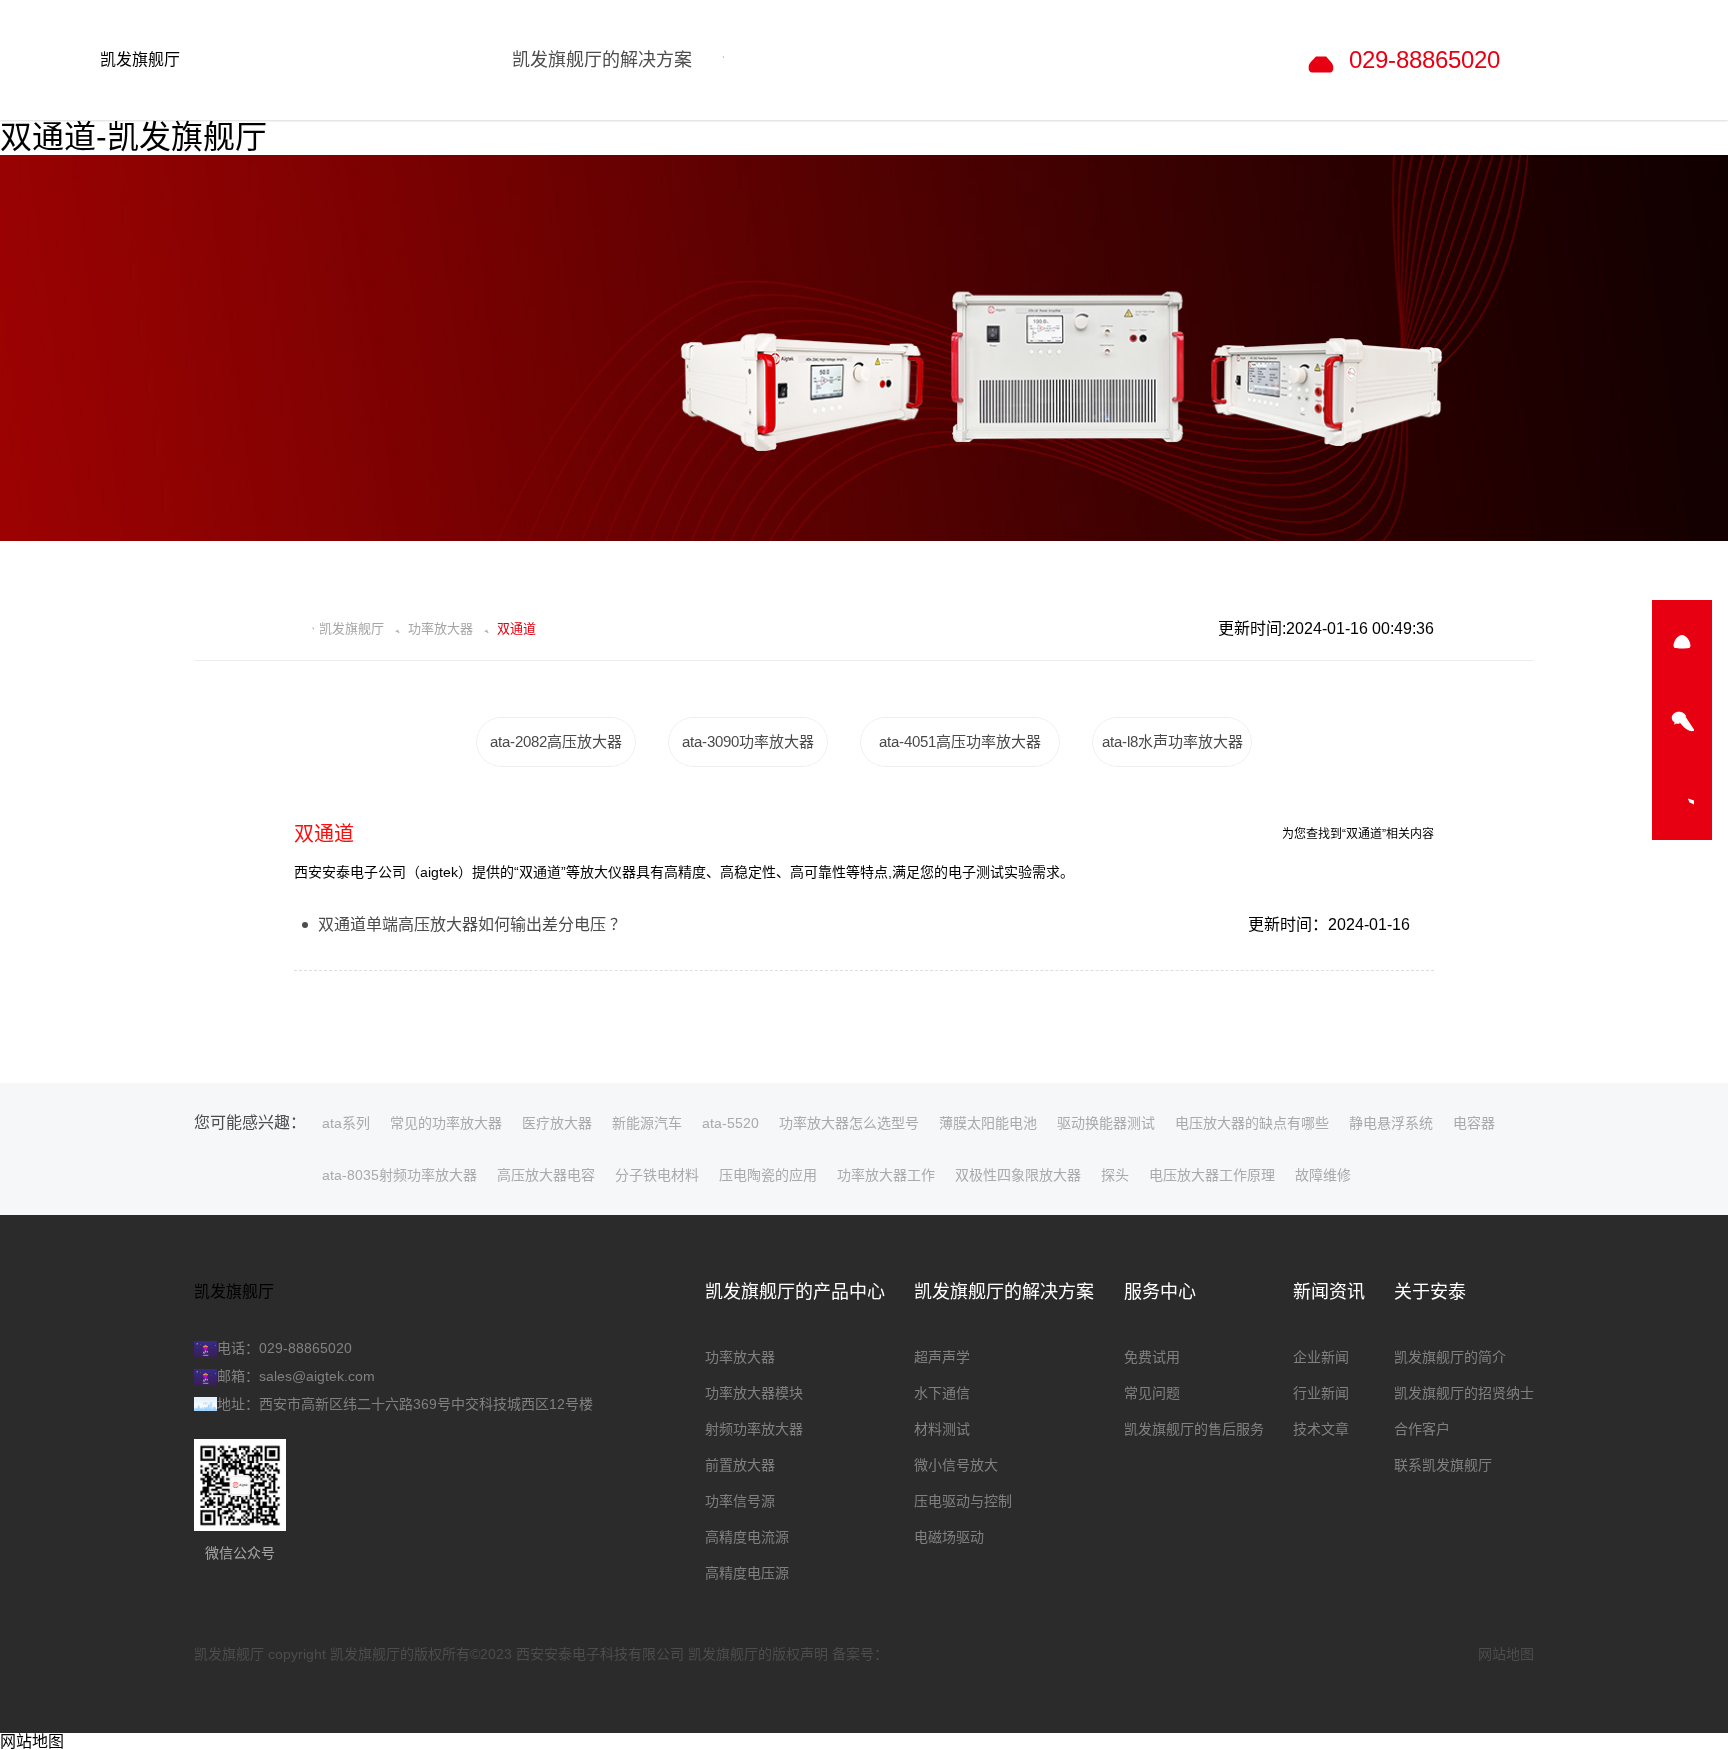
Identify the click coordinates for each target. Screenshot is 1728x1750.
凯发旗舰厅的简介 (1450, 1357)
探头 (1115, 1175)
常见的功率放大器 (446, 1123)
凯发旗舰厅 (140, 59)
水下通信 (942, 1393)
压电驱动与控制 (963, 1501)
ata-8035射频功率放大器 (399, 1175)
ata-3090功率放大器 (748, 741)
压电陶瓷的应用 (768, 1175)
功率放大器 (440, 629)
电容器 (1474, 1123)
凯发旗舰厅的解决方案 (1004, 1292)
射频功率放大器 (754, 1429)
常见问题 (1152, 1393)
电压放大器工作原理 (1212, 1175)
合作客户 (1422, 1429)
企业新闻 (1321, 1357)
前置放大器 (740, 1465)
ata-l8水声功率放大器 (1172, 741)
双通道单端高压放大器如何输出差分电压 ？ (472, 924)
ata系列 (346, 1123)
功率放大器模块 (754, 1393)
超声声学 (942, 1357)
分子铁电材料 (657, 1175)
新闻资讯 (1329, 1292)
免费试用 (1152, 1357)
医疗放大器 (557, 1123)
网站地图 (1506, 1654)
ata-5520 (730, 1123)
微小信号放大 (956, 1465)
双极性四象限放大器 (1018, 1175)
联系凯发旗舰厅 (1443, 1465)
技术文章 (1321, 1429)
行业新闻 (1321, 1393)
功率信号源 (740, 1501)
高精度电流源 (747, 1537)
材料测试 (942, 1429)
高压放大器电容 (546, 1175)
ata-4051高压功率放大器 (960, 741)
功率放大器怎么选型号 (849, 1123)
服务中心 (1160, 1292)
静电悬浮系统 (1391, 1123)
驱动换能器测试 (1106, 1123)
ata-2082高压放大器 (556, 741)
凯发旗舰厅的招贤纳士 (1464, 1393)
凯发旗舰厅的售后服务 (1194, 1429)
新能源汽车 (647, 1123)
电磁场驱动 (949, 1537)
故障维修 (1323, 1175)
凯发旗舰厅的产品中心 (795, 1292)
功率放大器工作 (886, 1175)
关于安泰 (1430, 1292)
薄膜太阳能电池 (988, 1123)
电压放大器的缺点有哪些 (1252, 1123)
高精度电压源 (747, 1573)
